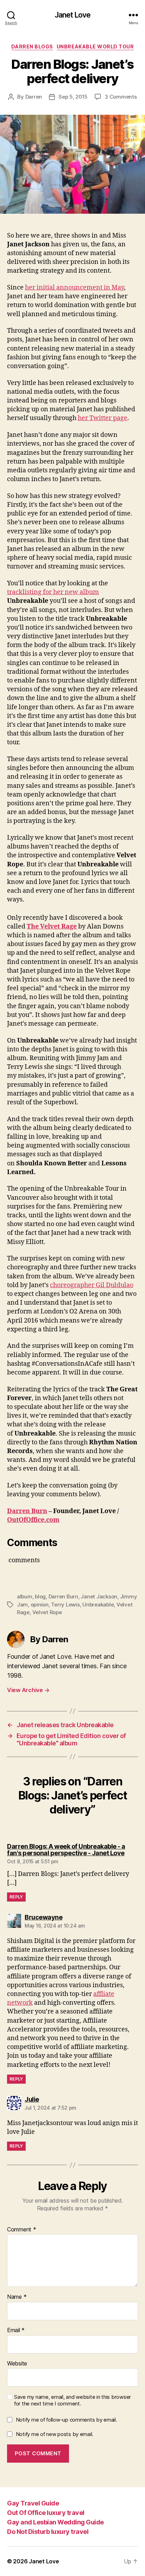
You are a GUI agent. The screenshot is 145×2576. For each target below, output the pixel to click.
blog (40, 1596)
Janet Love (72, 15)
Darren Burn (27, 1511)
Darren (34, 97)
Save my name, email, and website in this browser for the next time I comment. (72, 2400)
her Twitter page (103, 418)
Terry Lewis (65, 1605)
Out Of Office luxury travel (46, 2513)
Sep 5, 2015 (73, 97)
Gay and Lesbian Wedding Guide (55, 2522)
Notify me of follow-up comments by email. (67, 2420)
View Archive (28, 1690)
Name (17, 2297)
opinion (40, 1605)
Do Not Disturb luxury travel (48, 2532)
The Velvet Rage (52, 927)
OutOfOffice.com (33, 1520)
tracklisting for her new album (53, 592)
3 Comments (121, 97)
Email (16, 2330)
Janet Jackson (99, 1596)
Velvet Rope (47, 1612)
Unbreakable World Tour (95, 46)
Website (17, 2364)
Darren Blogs (32, 46)
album (25, 1596)
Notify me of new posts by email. (55, 2434)
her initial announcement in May (74, 288)
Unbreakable (98, 1605)
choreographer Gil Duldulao (92, 1285)
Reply (16, 1897)
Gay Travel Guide (33, 2503)
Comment (22, 2230)
